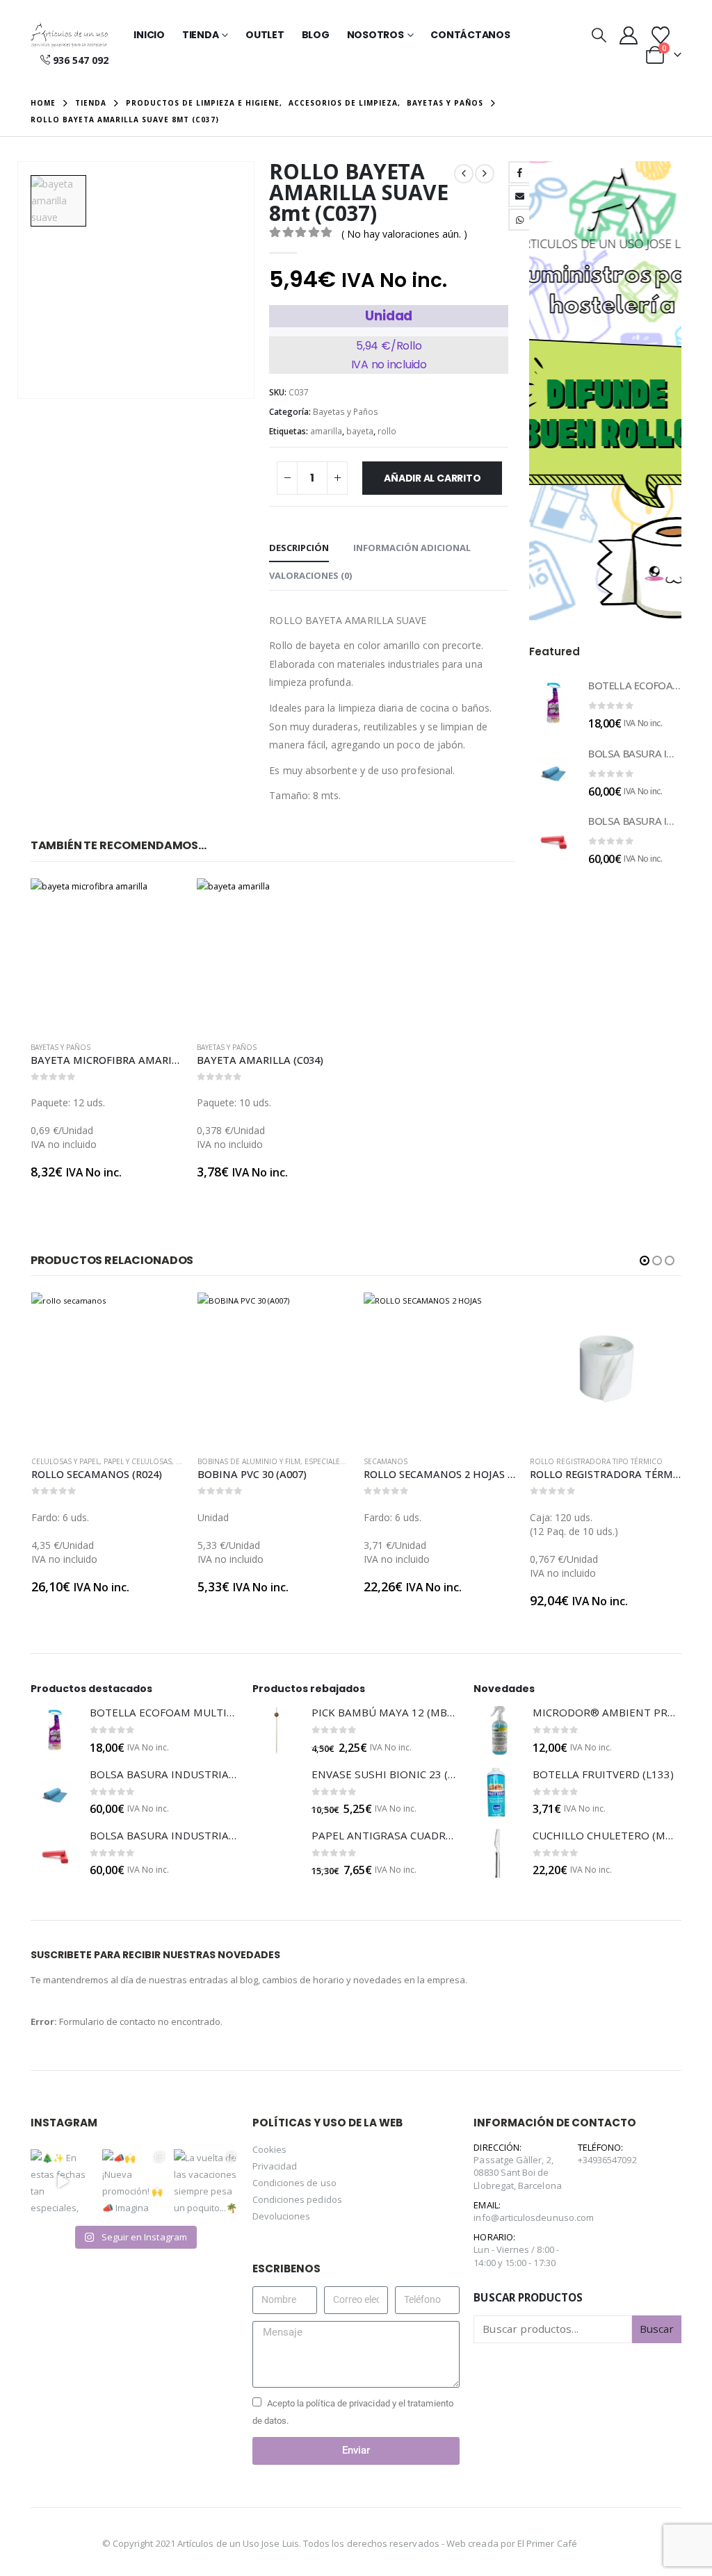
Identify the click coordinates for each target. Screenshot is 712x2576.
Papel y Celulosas (138, 1461)
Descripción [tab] (299, 548)
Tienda (201, 35)
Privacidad (275, 2166)
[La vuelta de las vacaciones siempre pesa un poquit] (206, 2182)
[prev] (464, 174)
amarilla (326, 431)
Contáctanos (470, 35)
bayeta (360, 431)
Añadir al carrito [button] (160, 901)
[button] (599, 35)
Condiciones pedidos (297, 2199)
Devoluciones (282, 2216)
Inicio (149, 35)
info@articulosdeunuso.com (534, 2217)
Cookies (269, 2149)
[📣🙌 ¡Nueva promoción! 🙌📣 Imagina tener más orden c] (135, 2182)
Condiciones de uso (294, 2183)
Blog (316, 35)
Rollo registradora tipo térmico (596, 1461)
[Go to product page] (107, 954)
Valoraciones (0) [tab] (310, 575)
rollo (387, 431)
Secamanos (386, 1461)
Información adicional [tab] (412, 548)
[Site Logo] (69, 35)
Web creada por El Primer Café (512, 2543)
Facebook (519, 172)
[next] (485, 174)
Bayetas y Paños (346, 412)
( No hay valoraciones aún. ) (404, 234)
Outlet (265, 35)
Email (519, 196)
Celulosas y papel (65, 1461)
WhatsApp (519, 220)
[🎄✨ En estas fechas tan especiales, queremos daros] (63, 2182)
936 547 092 (81, 60)
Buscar (657, 2329)
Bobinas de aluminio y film (249, 1461)
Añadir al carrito (432, 478)
